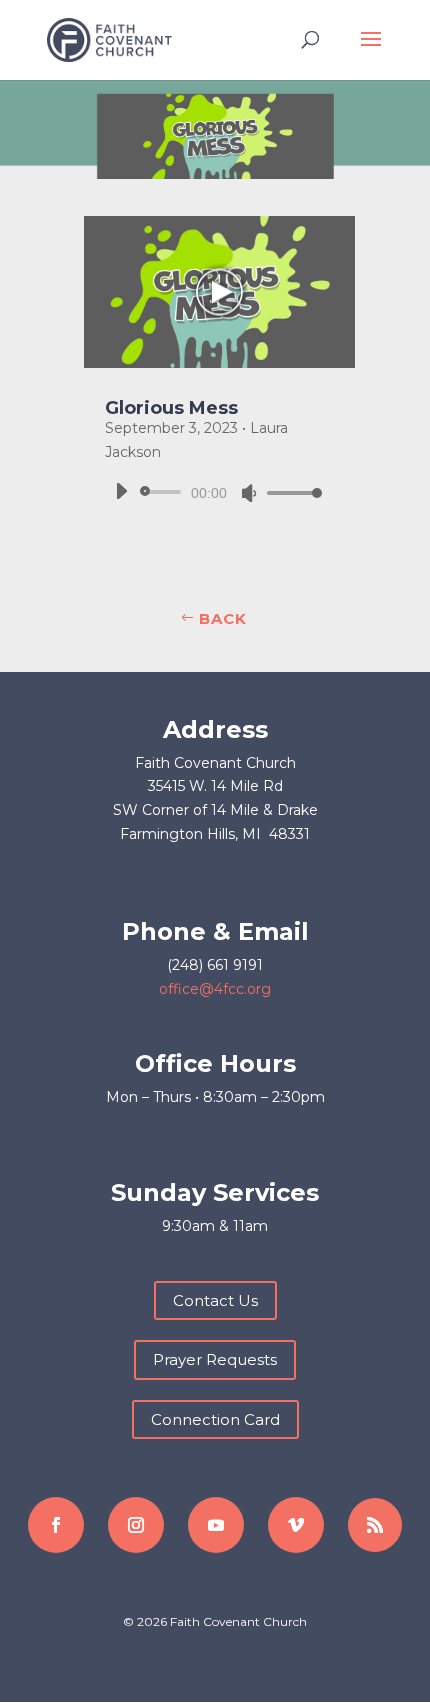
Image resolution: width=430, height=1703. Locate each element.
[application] (211, 492)
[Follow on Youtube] (216, 1525)
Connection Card (215, 1419)
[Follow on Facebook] (56, 1525)
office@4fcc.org (215, 989)
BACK (223, 618)
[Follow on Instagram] (136, 1525)
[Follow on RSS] (375, 1525)
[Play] (121, 491)
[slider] (289, 492)
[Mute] (249, 493)
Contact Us (215, 1300)
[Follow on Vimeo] (296, 1525)
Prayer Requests (215, 1359)
